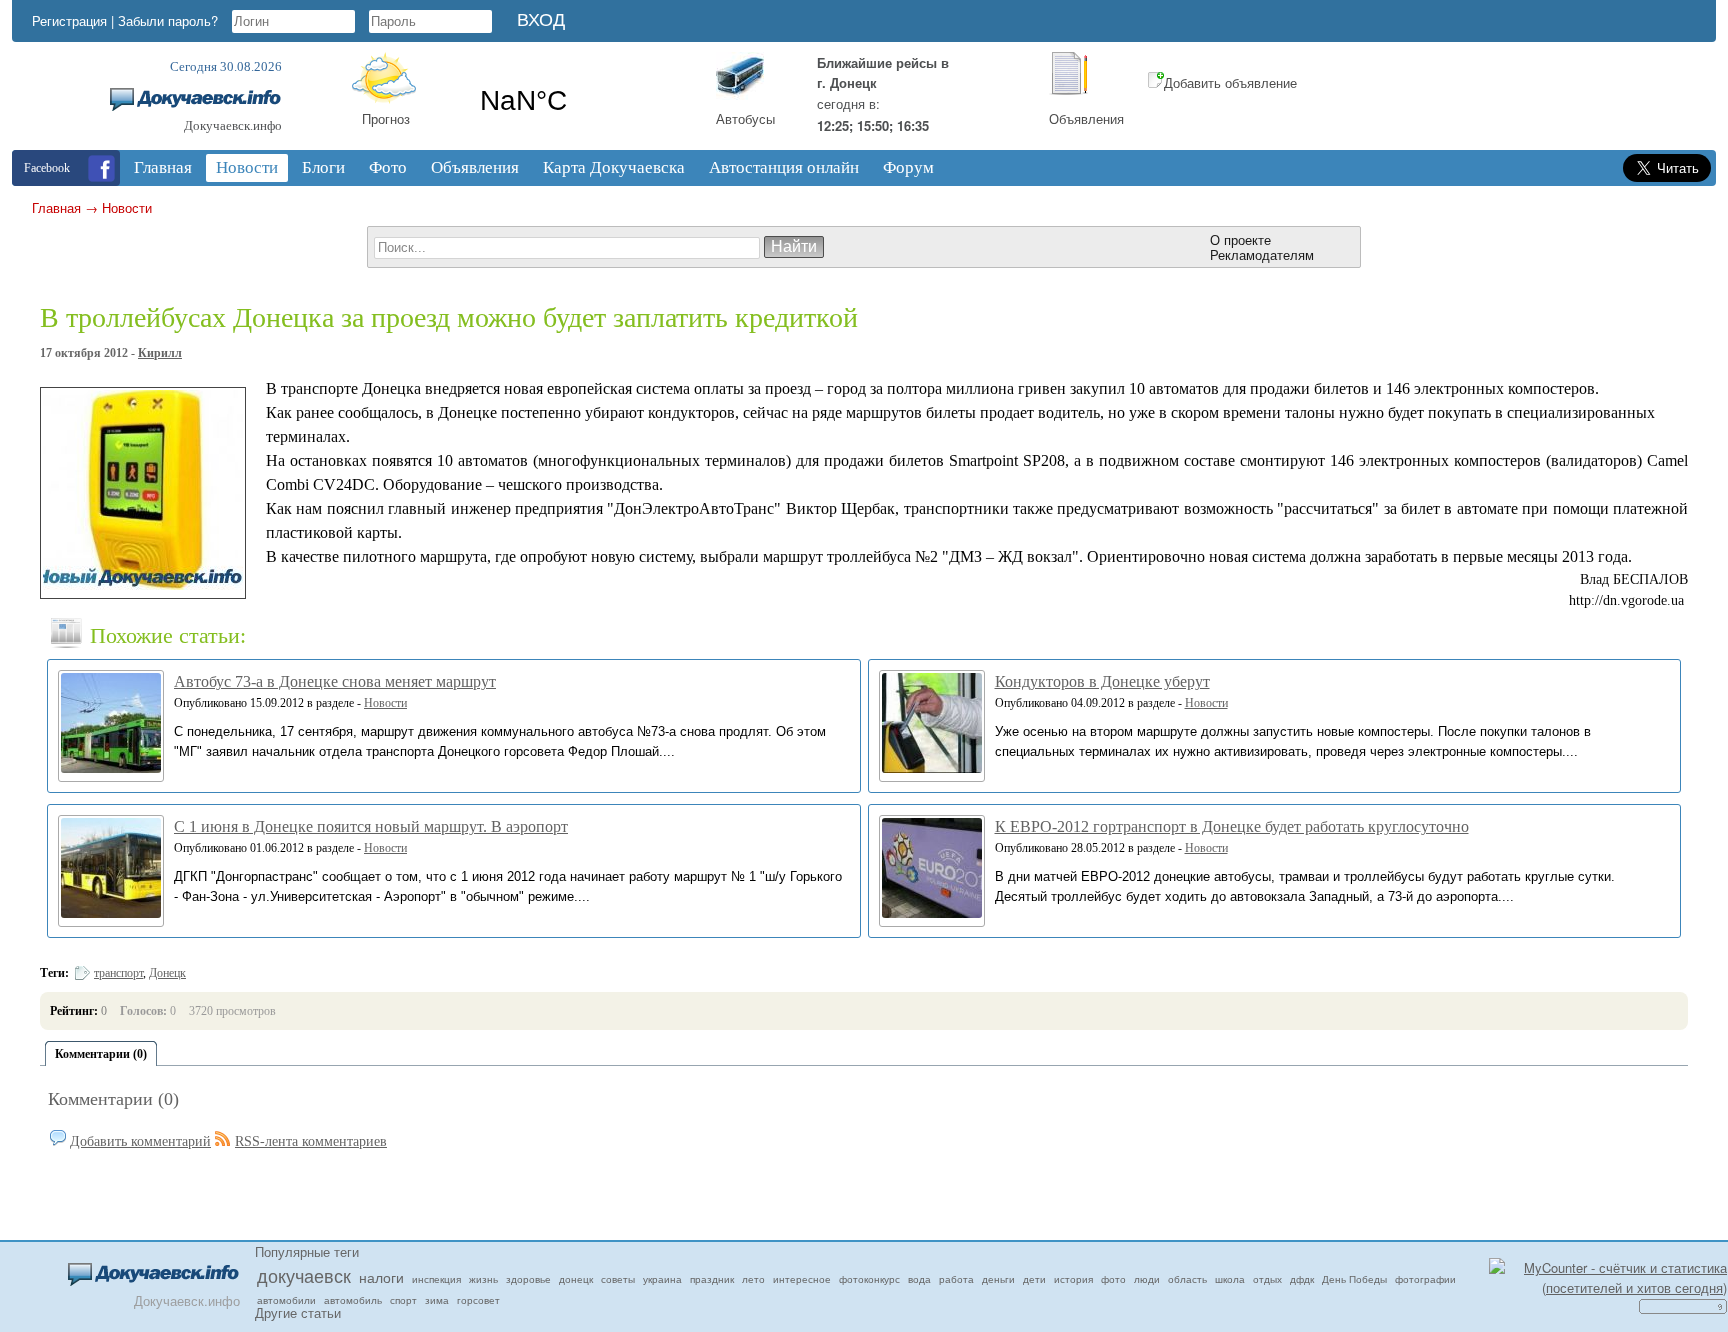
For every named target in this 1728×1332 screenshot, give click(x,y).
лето (753, 1279)
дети (1034, 1279)
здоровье (528, 1279)
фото (1113, 1279)
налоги (381, 1277)
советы (618, 1279)
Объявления (1086, 118)
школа (1230, 1279)
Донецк (167, 973)
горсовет (478, 1300)
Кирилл (160, 353)
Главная (56, 207)
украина (662, 1279)
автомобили (286, 1300)
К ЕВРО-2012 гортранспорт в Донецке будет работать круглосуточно (1232, 826)
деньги (998, 1279)
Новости (127, 207)
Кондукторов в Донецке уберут (1102, 681)
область (1187, 1279)
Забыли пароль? (168, 20)
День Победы (1354, 1279)
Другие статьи (298, 1312)
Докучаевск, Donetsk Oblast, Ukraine (582, 101)
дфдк (1302, 1279)
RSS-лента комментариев (311, 1141)
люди (1147, 1279)
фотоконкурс (869, 1279)
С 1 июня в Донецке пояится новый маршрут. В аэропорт (371, 826)
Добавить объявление (1230, 82)
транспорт (118, 973)
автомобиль (353, 1300)
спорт (403, 1300)
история (1073, 1279)
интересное (802, 1279)
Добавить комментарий (140, 1141)
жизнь (483, 1279)
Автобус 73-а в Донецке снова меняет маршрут (335, 681)
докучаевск (304, 1275)
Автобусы (745, 118)
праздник (712, 1279)
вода (919, 1279)
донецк (576, 1279)
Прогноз (386, 118)
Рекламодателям (1262, 254)
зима (437, 1300)
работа (956, 1279)
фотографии (1425, 1279)
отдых (1267, 1279)
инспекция (436, 1279)
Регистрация (69, 20)
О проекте (1240, 239)
